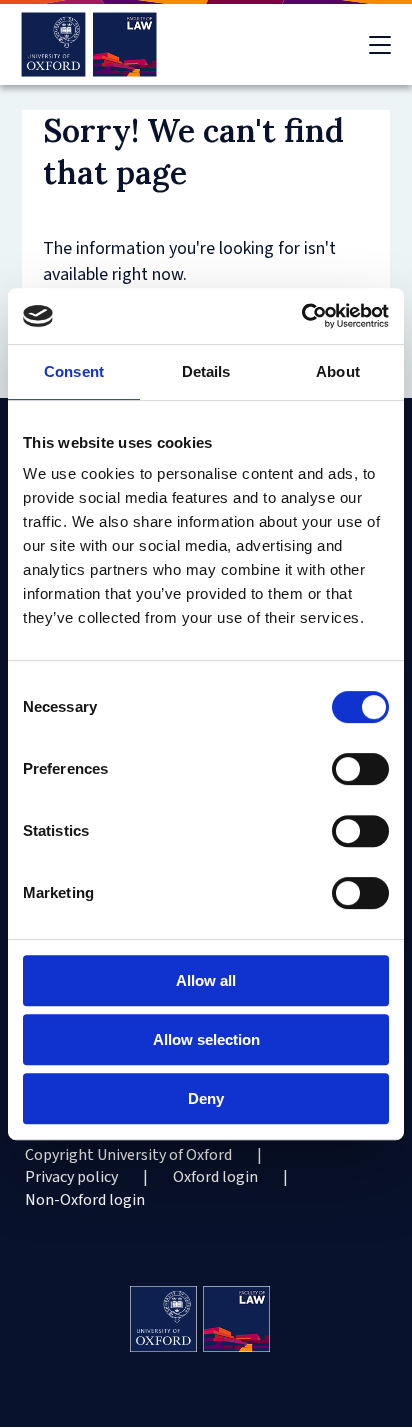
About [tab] (338, 371)
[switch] (360, 769)
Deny (206, 1098)
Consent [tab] (74, 371)
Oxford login (215, 1177)
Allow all (206, 980)
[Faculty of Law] (89, 44)
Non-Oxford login (85, 1200)
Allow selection (206, 1039)
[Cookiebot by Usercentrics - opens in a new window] (301, 316)
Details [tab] (206, 371)
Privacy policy (71, 1177)
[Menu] (380, 45)
